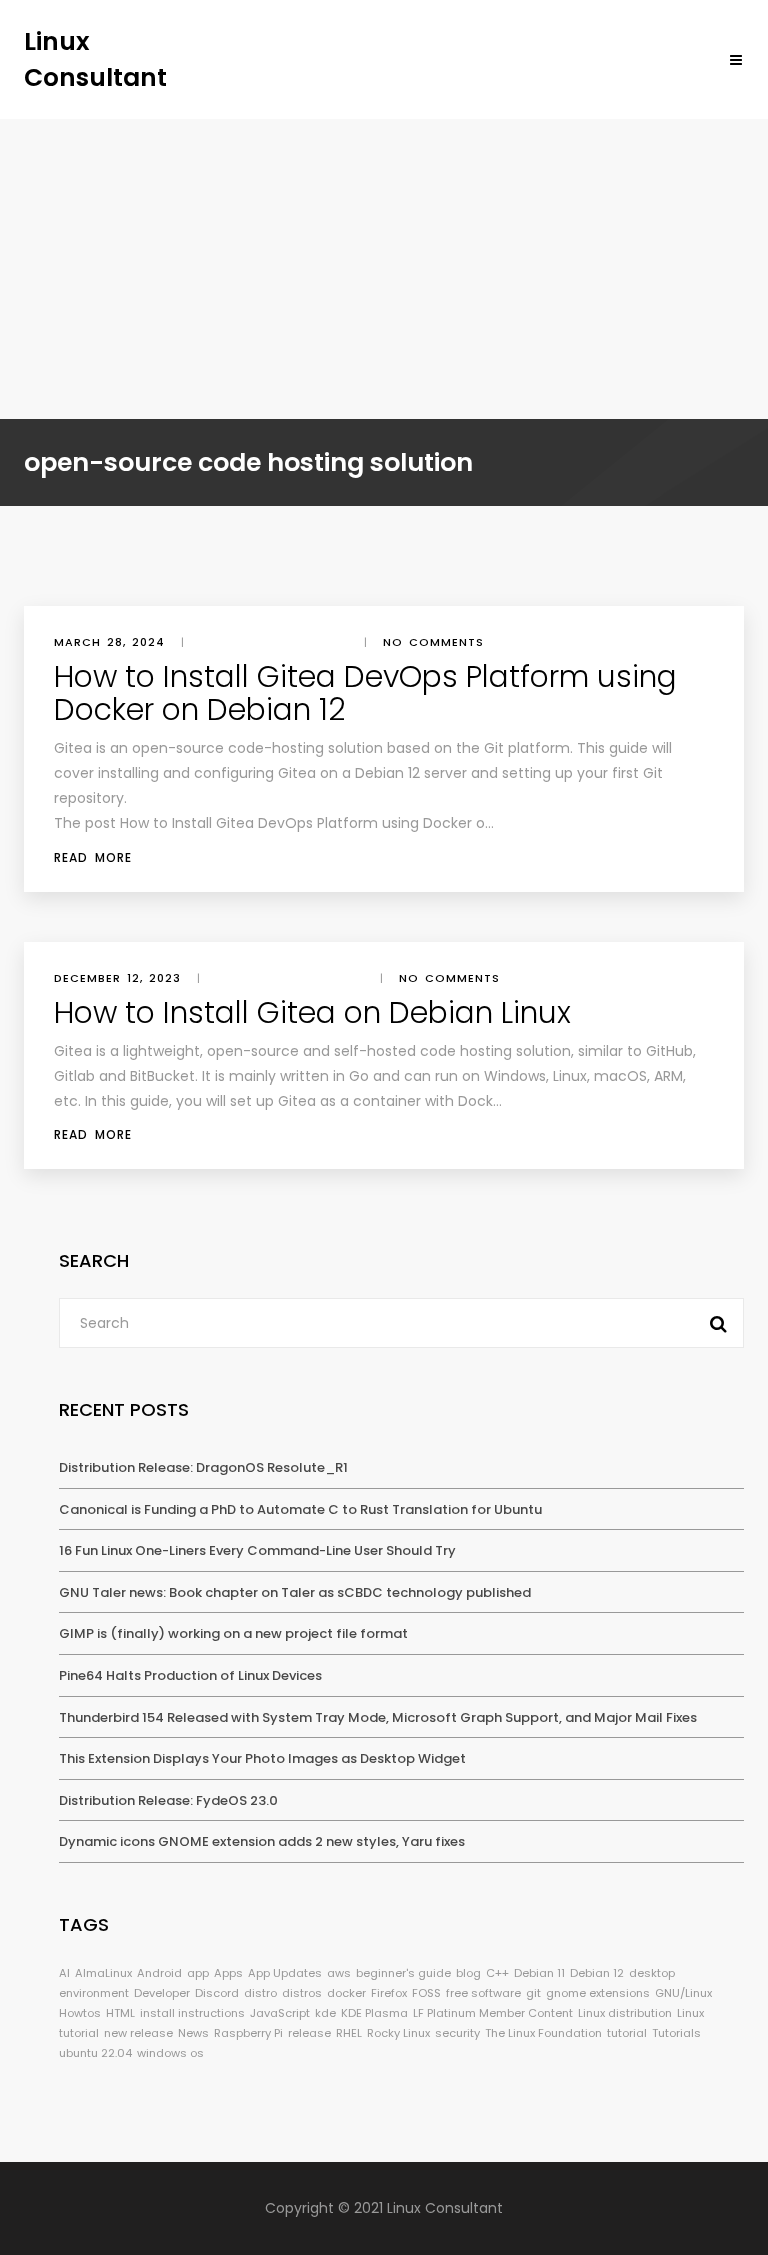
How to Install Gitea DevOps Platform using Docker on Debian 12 (365, 693)
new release (138, 2033)
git (533, 1993)
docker (346, 1993)
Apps (228, 1973)
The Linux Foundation (543, 2033)
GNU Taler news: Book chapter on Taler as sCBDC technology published (295, 1592)
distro (260, 1993)
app (198, 1973)
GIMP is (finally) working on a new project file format (233, 1633)
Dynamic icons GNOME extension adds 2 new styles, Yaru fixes (262, 1841)
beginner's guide (403, 1973)
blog (468, 1973)
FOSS (426, 1993)
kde (325, 2013)
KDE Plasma (374, 2013)
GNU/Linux (683, 1993)
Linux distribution (625, 2013)
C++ (497, 1973)
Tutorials (676, 2033)
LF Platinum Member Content (493, 2013)
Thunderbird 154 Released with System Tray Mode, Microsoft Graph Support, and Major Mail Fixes (378, 1717)
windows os (170, 2053)
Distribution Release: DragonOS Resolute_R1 (203, 1467)
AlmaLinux (103, 1973)
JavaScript (280, 2013)
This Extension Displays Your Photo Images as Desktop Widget (262, 1758)
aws (339, 1973)
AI (64, 1973)
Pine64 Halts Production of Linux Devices (190, 1675)
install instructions (192, 2013)
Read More (93, 857)
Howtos (80, 2013)
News (193, 2033)
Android (159, 1973)
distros (302, 1993)
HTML (120, 2013)
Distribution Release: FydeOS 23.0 (168, 1800)
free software (483, 1993)
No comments (433, 642)
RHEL (349, 2033)
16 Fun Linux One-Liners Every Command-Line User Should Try (257, 1550)
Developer (162, 1993)
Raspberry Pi (248, 2033)
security (457, 2033)
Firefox (389, 1993)
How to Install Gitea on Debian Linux (312, 1012)
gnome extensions (598, 1993)
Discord (217, 1993)
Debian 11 (539, 1973)
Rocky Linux (398, 2033)
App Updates (285, 1973)
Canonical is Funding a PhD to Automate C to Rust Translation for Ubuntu (300, 1509)
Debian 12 (597, 1973)
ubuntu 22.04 (95, 2053)
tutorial (627, 2033)
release (309, 2033)
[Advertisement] (384, 269)
